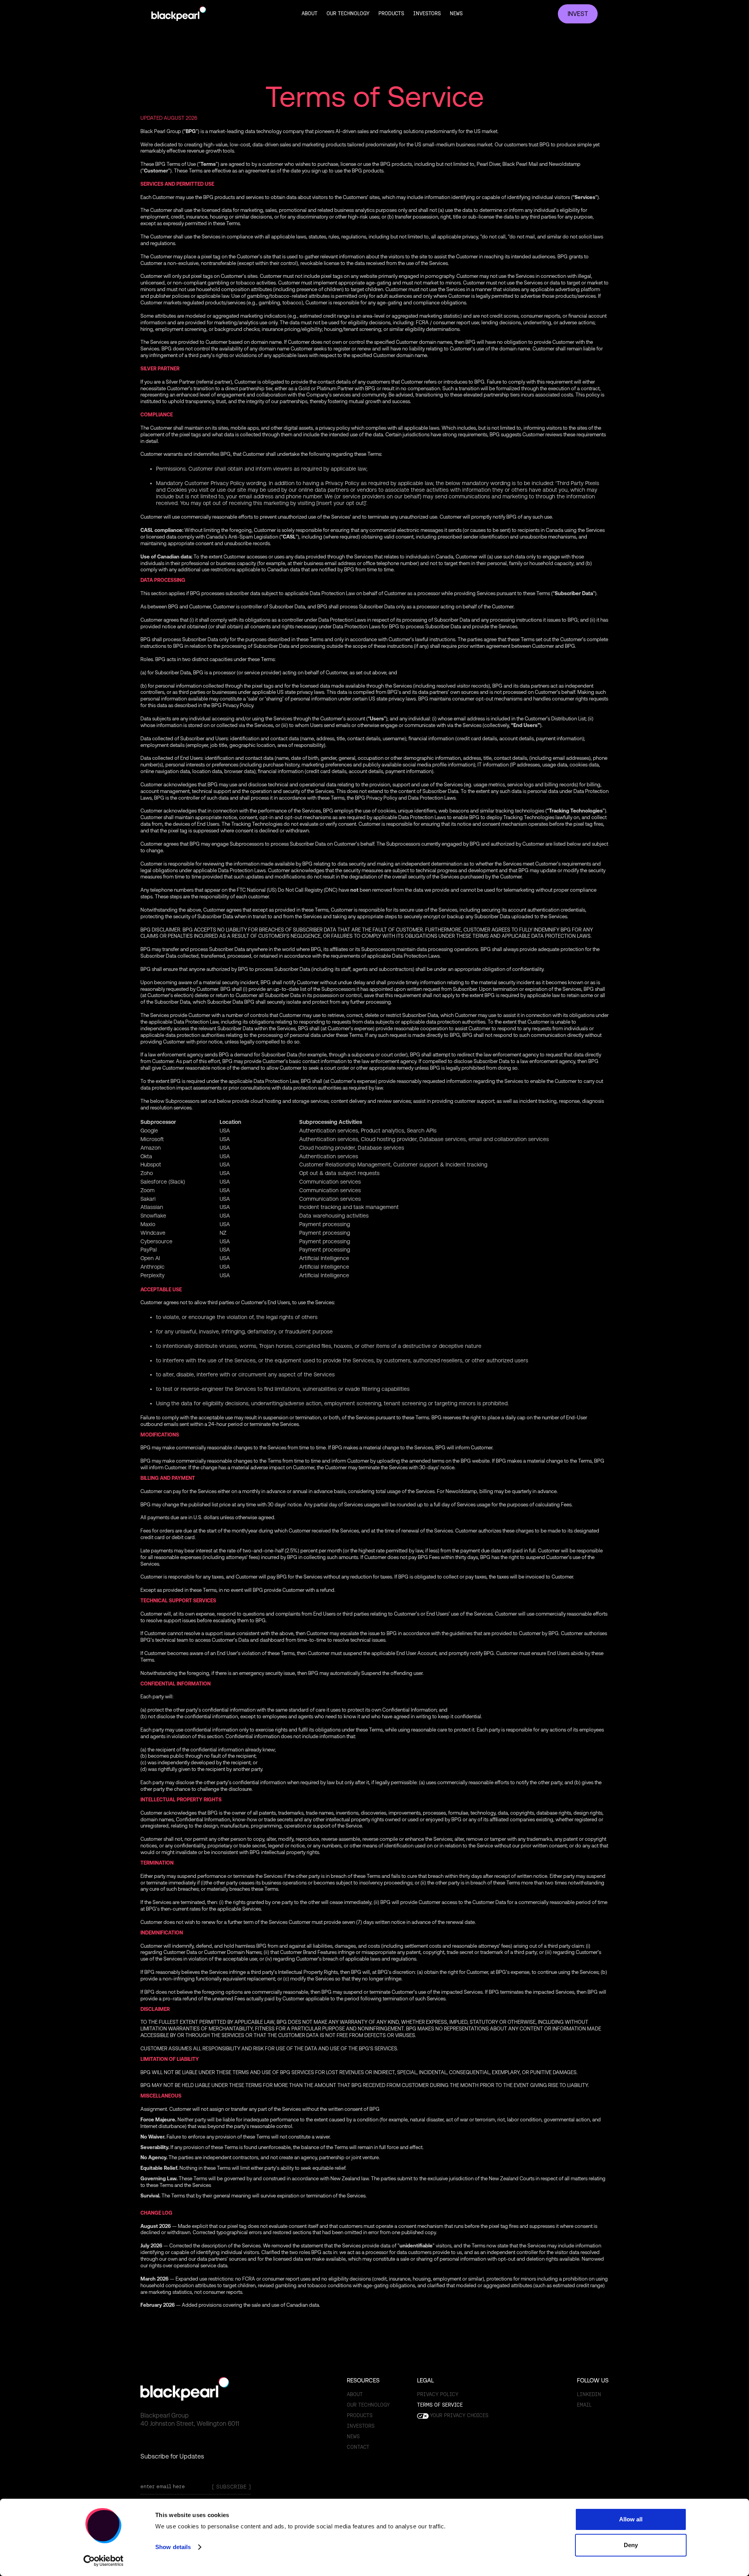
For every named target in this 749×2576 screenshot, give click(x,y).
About (310, 13)
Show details (173, 2547)
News (456, 13)
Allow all (631, 2519)
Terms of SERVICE (440, 2405)
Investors (427, 13)
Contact (358, 2447)
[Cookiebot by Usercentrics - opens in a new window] (104, 2561)
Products (391, 13)
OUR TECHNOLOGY (348, 13)
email (584, 2405)
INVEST (578, 14)
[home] (179, 14)
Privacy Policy (438, 2394)
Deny (631, 2545)
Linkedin (589, 2394)
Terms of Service (375, 97)
